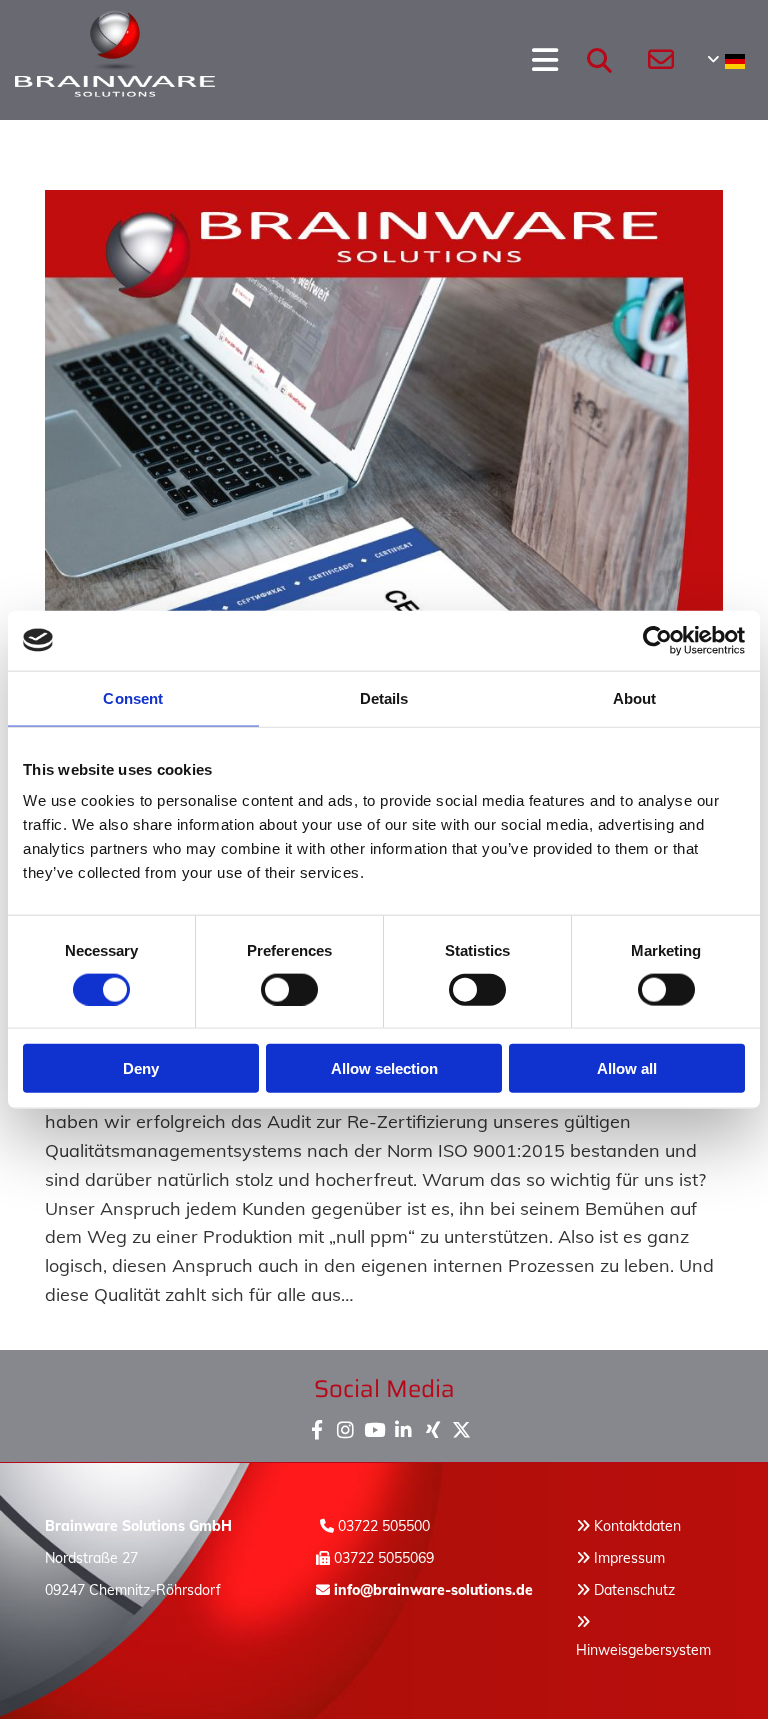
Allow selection (384, 1068)
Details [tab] (384, 697)
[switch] (289, 989)
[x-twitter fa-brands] (461, 1425)
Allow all (627, 1068)
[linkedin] (403, 1425)
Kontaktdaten (637, 1526)
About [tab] (635, 697)
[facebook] (316, 1425)
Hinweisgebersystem (643, 1650)
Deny (141, 1068)
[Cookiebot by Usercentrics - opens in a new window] (657, 640)
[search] (599, 60)
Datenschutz (634, 1590)
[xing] (432, 1425)
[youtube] (374, 1425)
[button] (348, 60)
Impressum (629, 1558)
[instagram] (345, 1425)
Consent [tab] (133, 697)
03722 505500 (384, 1526)
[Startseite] (76, 60)
